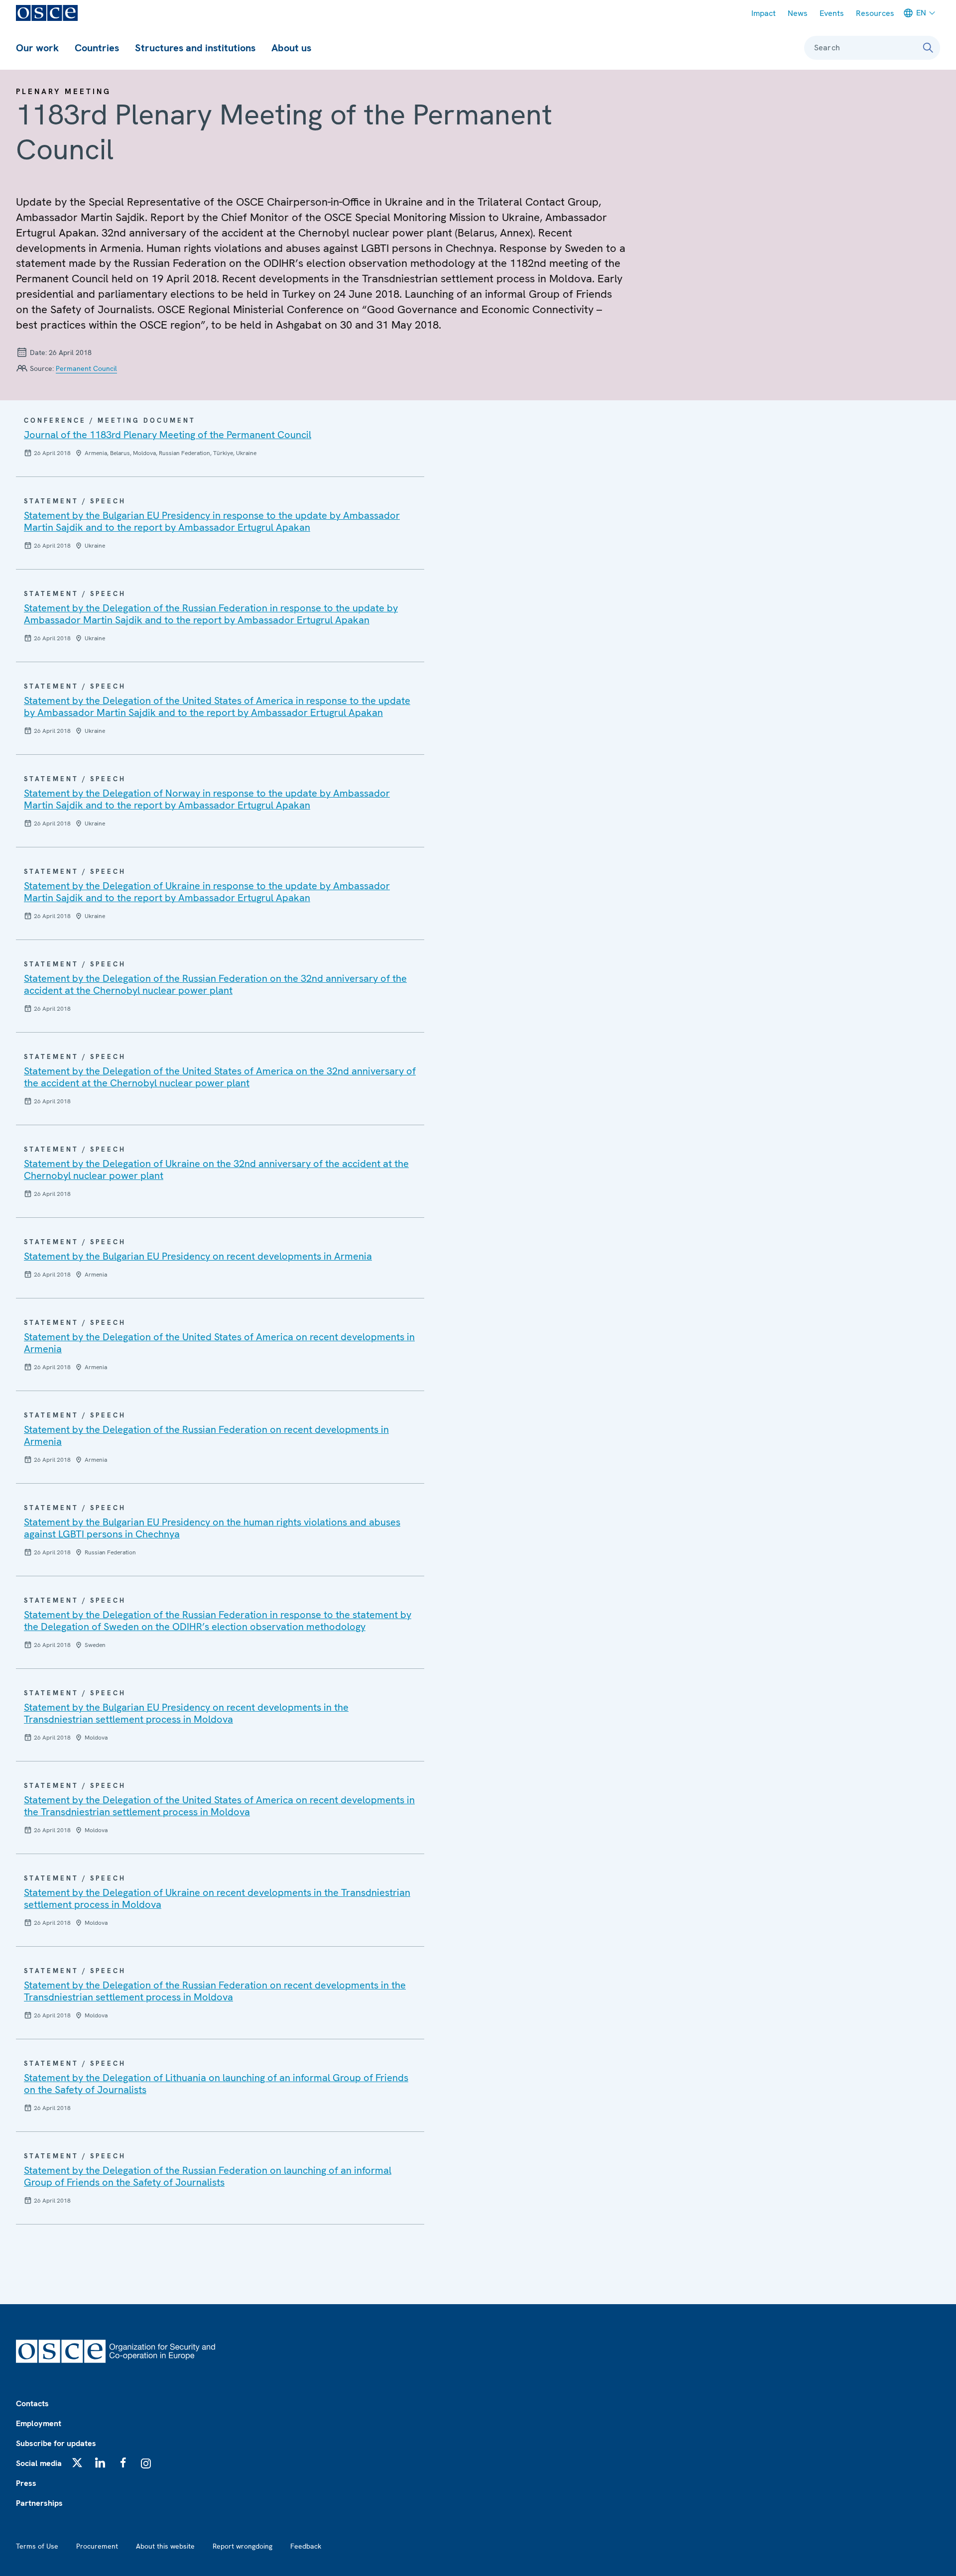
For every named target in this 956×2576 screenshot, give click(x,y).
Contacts (32, 2403)
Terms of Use (37, 2546)
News (798, 13)
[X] (77, 2462)
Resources (875, 13)
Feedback (306, 2546)
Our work (37, 48)
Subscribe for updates (56, 2443)
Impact (764, 13)
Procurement (97, 2546)
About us (291, 48)
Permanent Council (86, 368)
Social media (39, 2463)
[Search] (928, 48)
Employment (39, 2423)
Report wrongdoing (242, 2546)
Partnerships (39, 2503)
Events (832, 13)
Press (26, 2483)
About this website (165, 2546)
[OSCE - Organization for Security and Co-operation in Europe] (47, 13)
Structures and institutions (195, 48)
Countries (97, 48)
